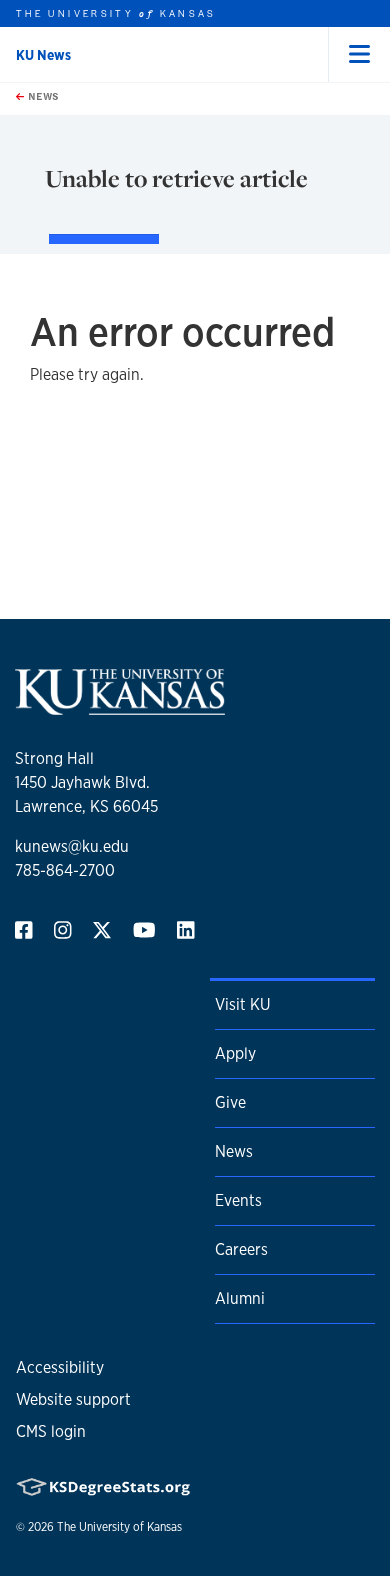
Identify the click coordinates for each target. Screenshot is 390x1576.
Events (238, 1200)
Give (230, 1102)
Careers (241, 1249)
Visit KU (242, 1004)
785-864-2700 (65, 870)
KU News (43, 55)
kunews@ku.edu (72, 846)
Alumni (240, 1298)
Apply (235, 1053)
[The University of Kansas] (120, 706)
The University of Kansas (119, 1527)
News (42, 96)
